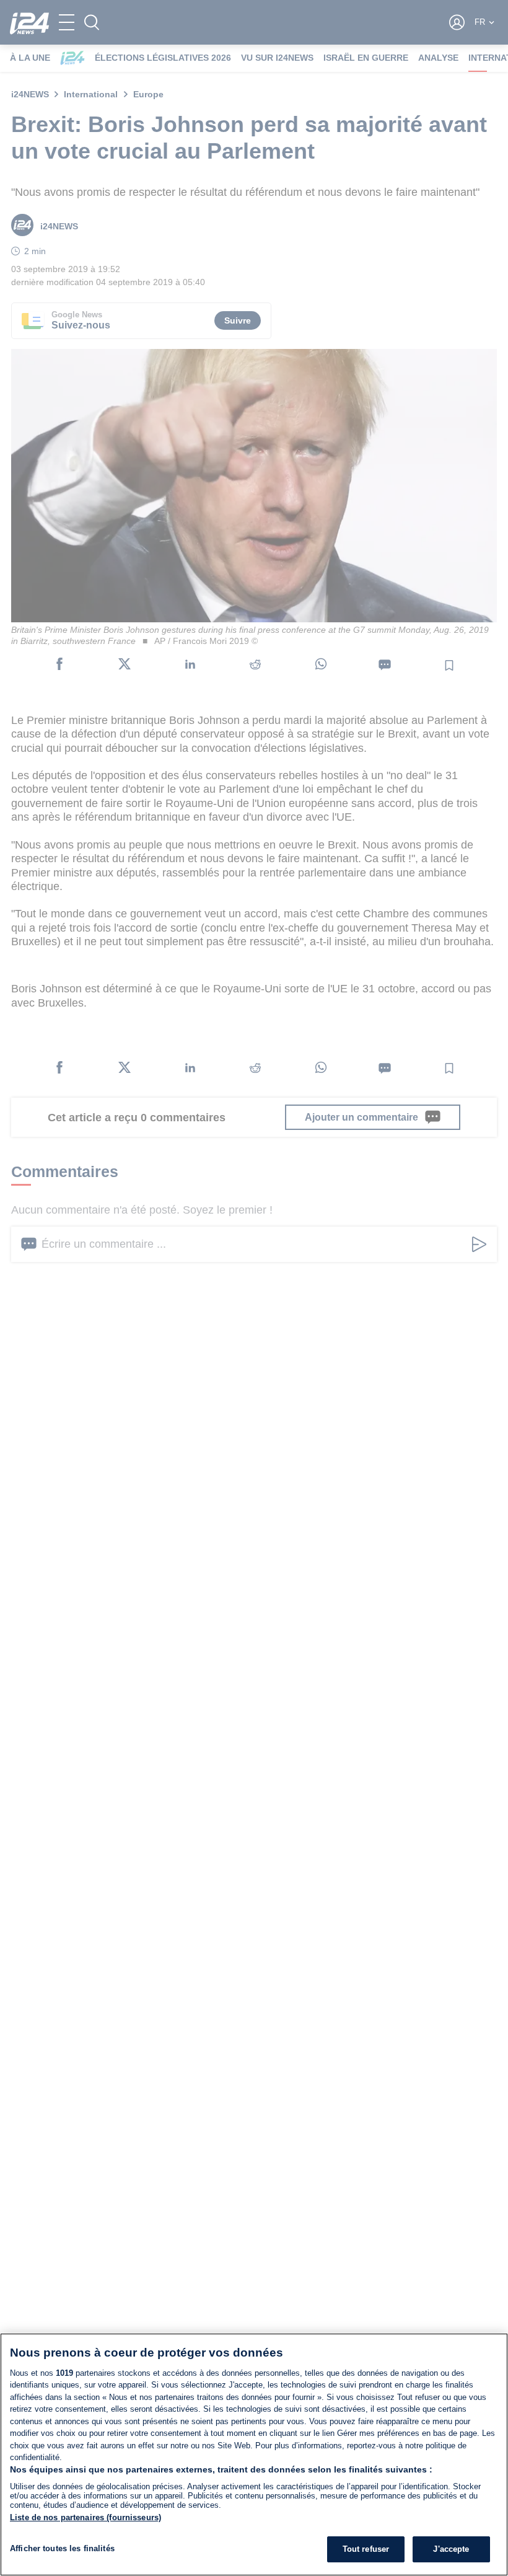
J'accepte (451, 2549)
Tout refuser (366, 2549)
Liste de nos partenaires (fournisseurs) (85, 2517)
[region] (254, 2455)
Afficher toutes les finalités (62, 2548)
